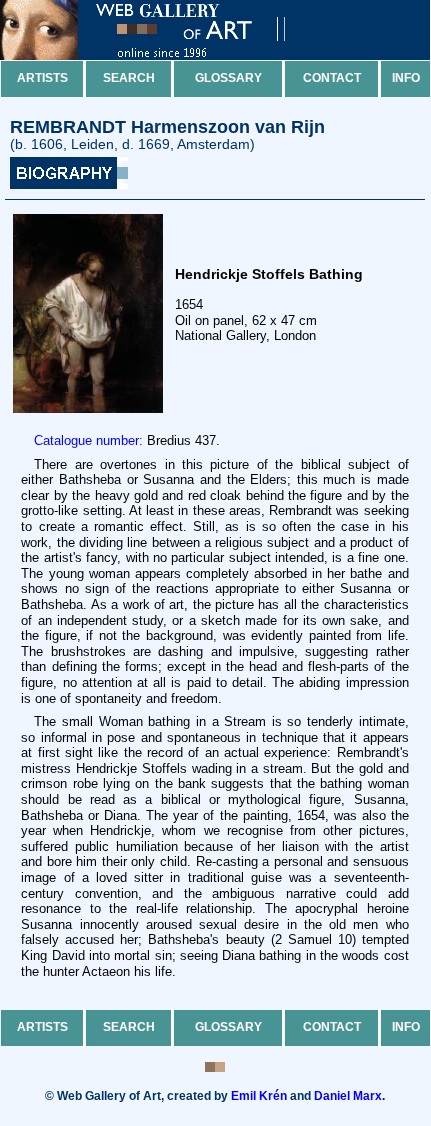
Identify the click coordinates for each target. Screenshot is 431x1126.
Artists (42, 78)
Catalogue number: (88, 440)
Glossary (228, 78)
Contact (332, 78)
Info (406, 78)
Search (129, 78)
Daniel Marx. (349, 1096)
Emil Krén (259, 1096)
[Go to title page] (160, 55)
